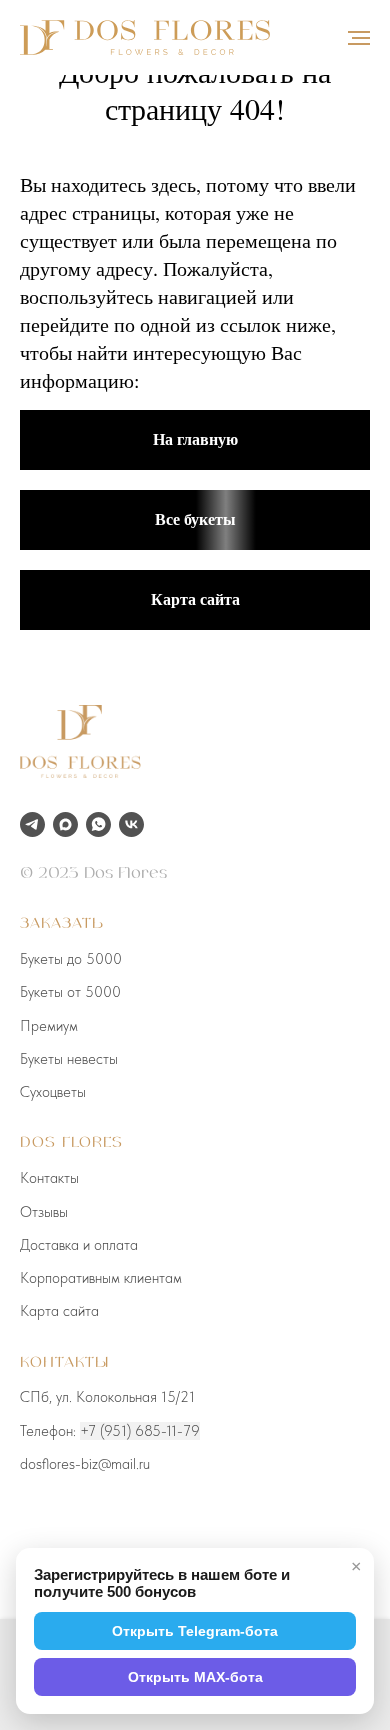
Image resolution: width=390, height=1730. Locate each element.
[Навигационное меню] (359, 38)
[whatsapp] (98, 824)
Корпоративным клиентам (101, 1278)
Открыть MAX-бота (195, 1677)
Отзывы (44, 1212)
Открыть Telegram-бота (195, 1631)
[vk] (131, 824)
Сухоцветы (53, 1092)
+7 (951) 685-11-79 (140, 1431)
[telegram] (32, 824)
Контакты (49, 1178)
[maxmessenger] (65, 824)
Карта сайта (59, 1311)
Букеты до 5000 (71, 959)
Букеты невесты (69, 1059)
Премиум (49, 1026)
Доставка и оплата (79, 1245)
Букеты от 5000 (70, 992)
